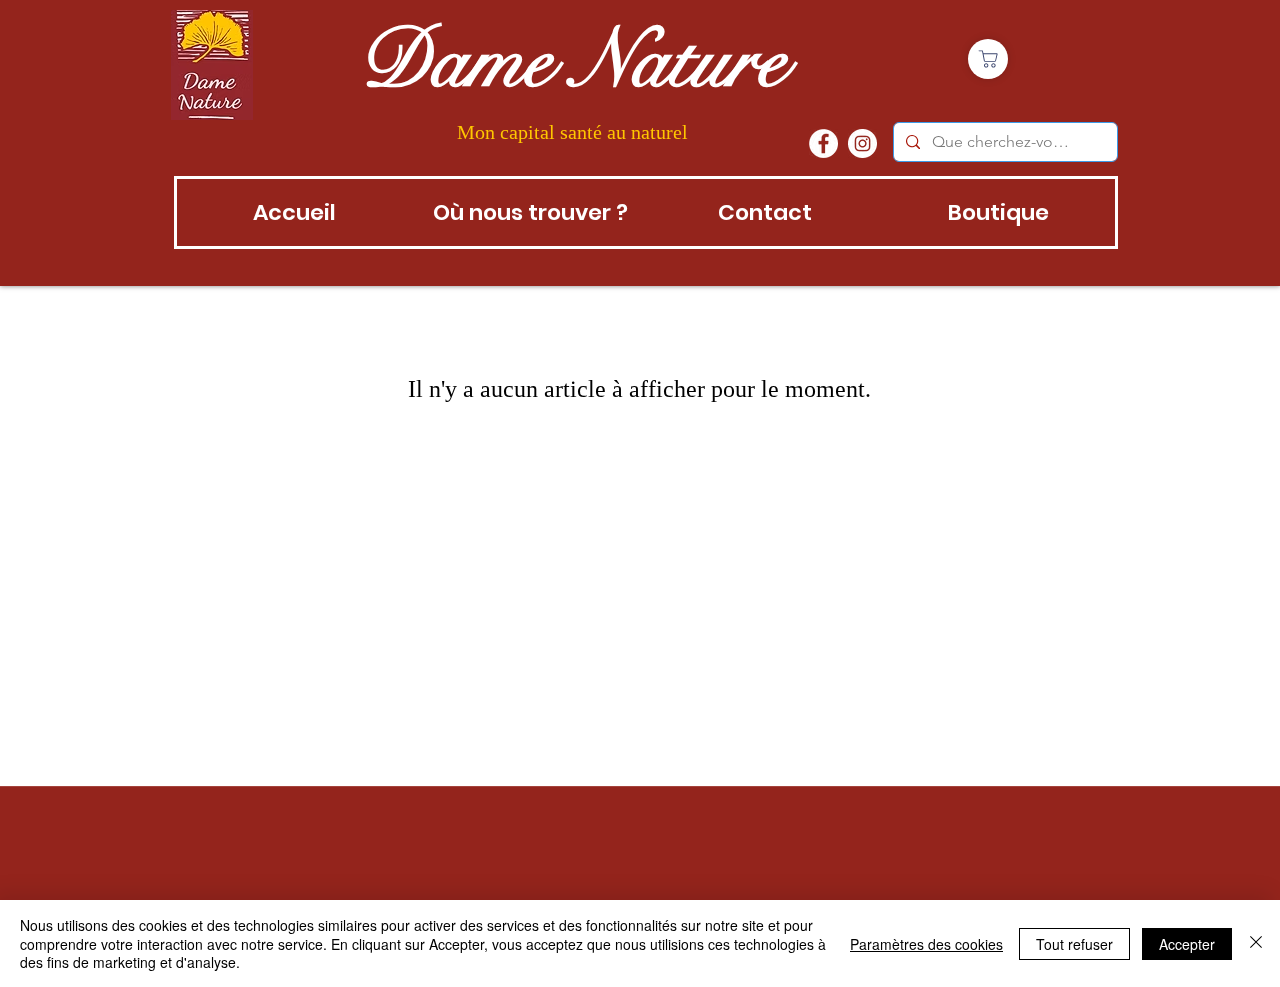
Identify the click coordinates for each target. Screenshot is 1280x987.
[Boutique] (988, 59)
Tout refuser (1074, 944)
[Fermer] (1256, 943)
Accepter (1187, 944)
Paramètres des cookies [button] (926, 944)
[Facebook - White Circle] (823, 143)
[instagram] (862, 143)
